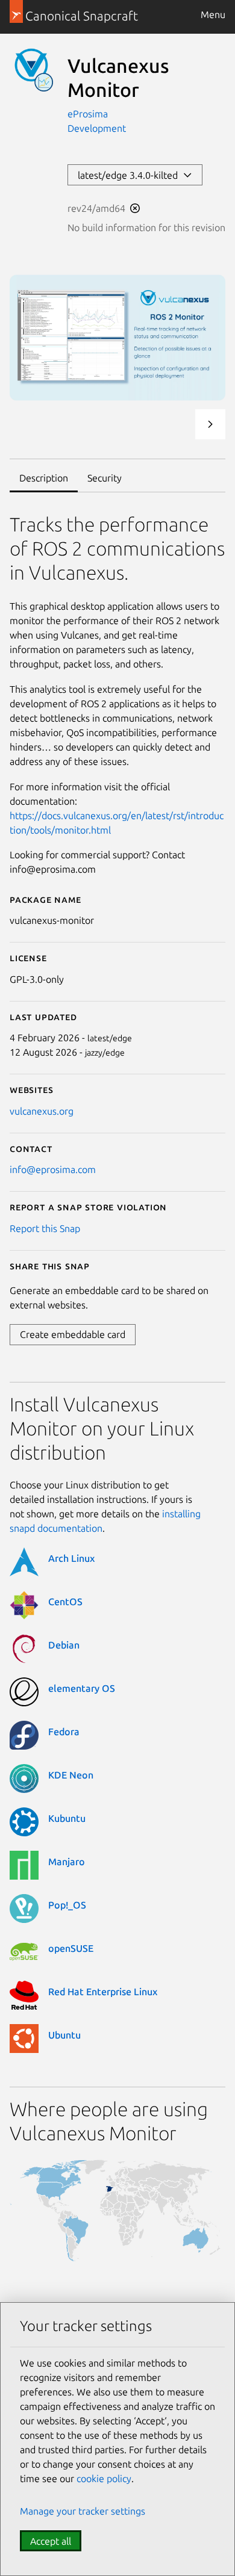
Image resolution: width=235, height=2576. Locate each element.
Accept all (51, 2541)
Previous (178, 424)
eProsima (88, 114)
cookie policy (104, 2478)
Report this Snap (45, 1228)
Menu (213, 14)
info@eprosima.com (53, 1169)
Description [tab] (44, 478)
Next (210, 424)
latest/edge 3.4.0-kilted (130, 175)
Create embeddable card (73, 1334)
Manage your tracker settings (83, 2511)
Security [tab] (105, 478)
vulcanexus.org (42, 1111)
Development (97, 128)
